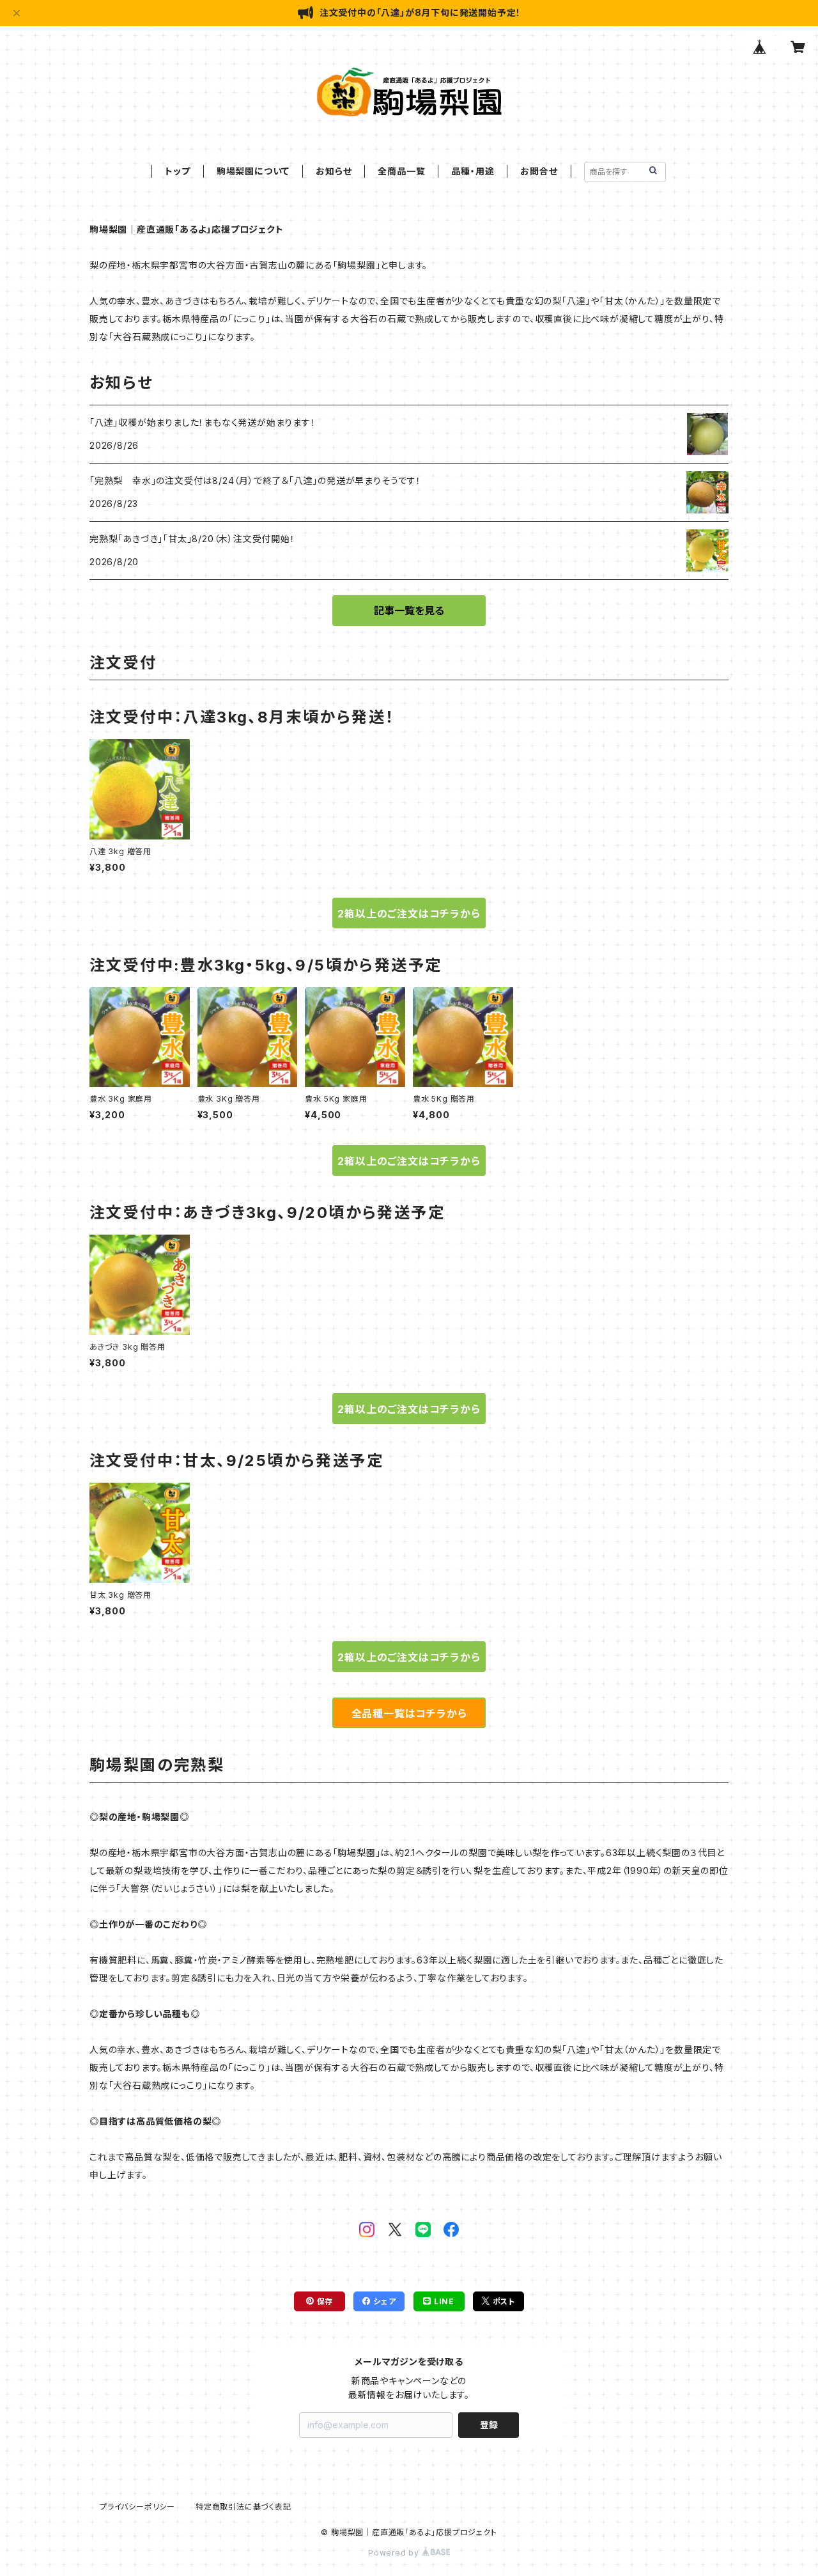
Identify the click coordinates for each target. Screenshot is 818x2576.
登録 (489, 2425)
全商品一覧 (401, 171)
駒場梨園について (253, 171)
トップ (177, 171)
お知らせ (334, 171)
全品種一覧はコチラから (409, 1713)
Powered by (395, 2553)
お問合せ (539, 171)
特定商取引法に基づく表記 (243, 2507)
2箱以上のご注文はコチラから (409, 914)
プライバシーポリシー (137, 2507)
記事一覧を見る (409, 611)
